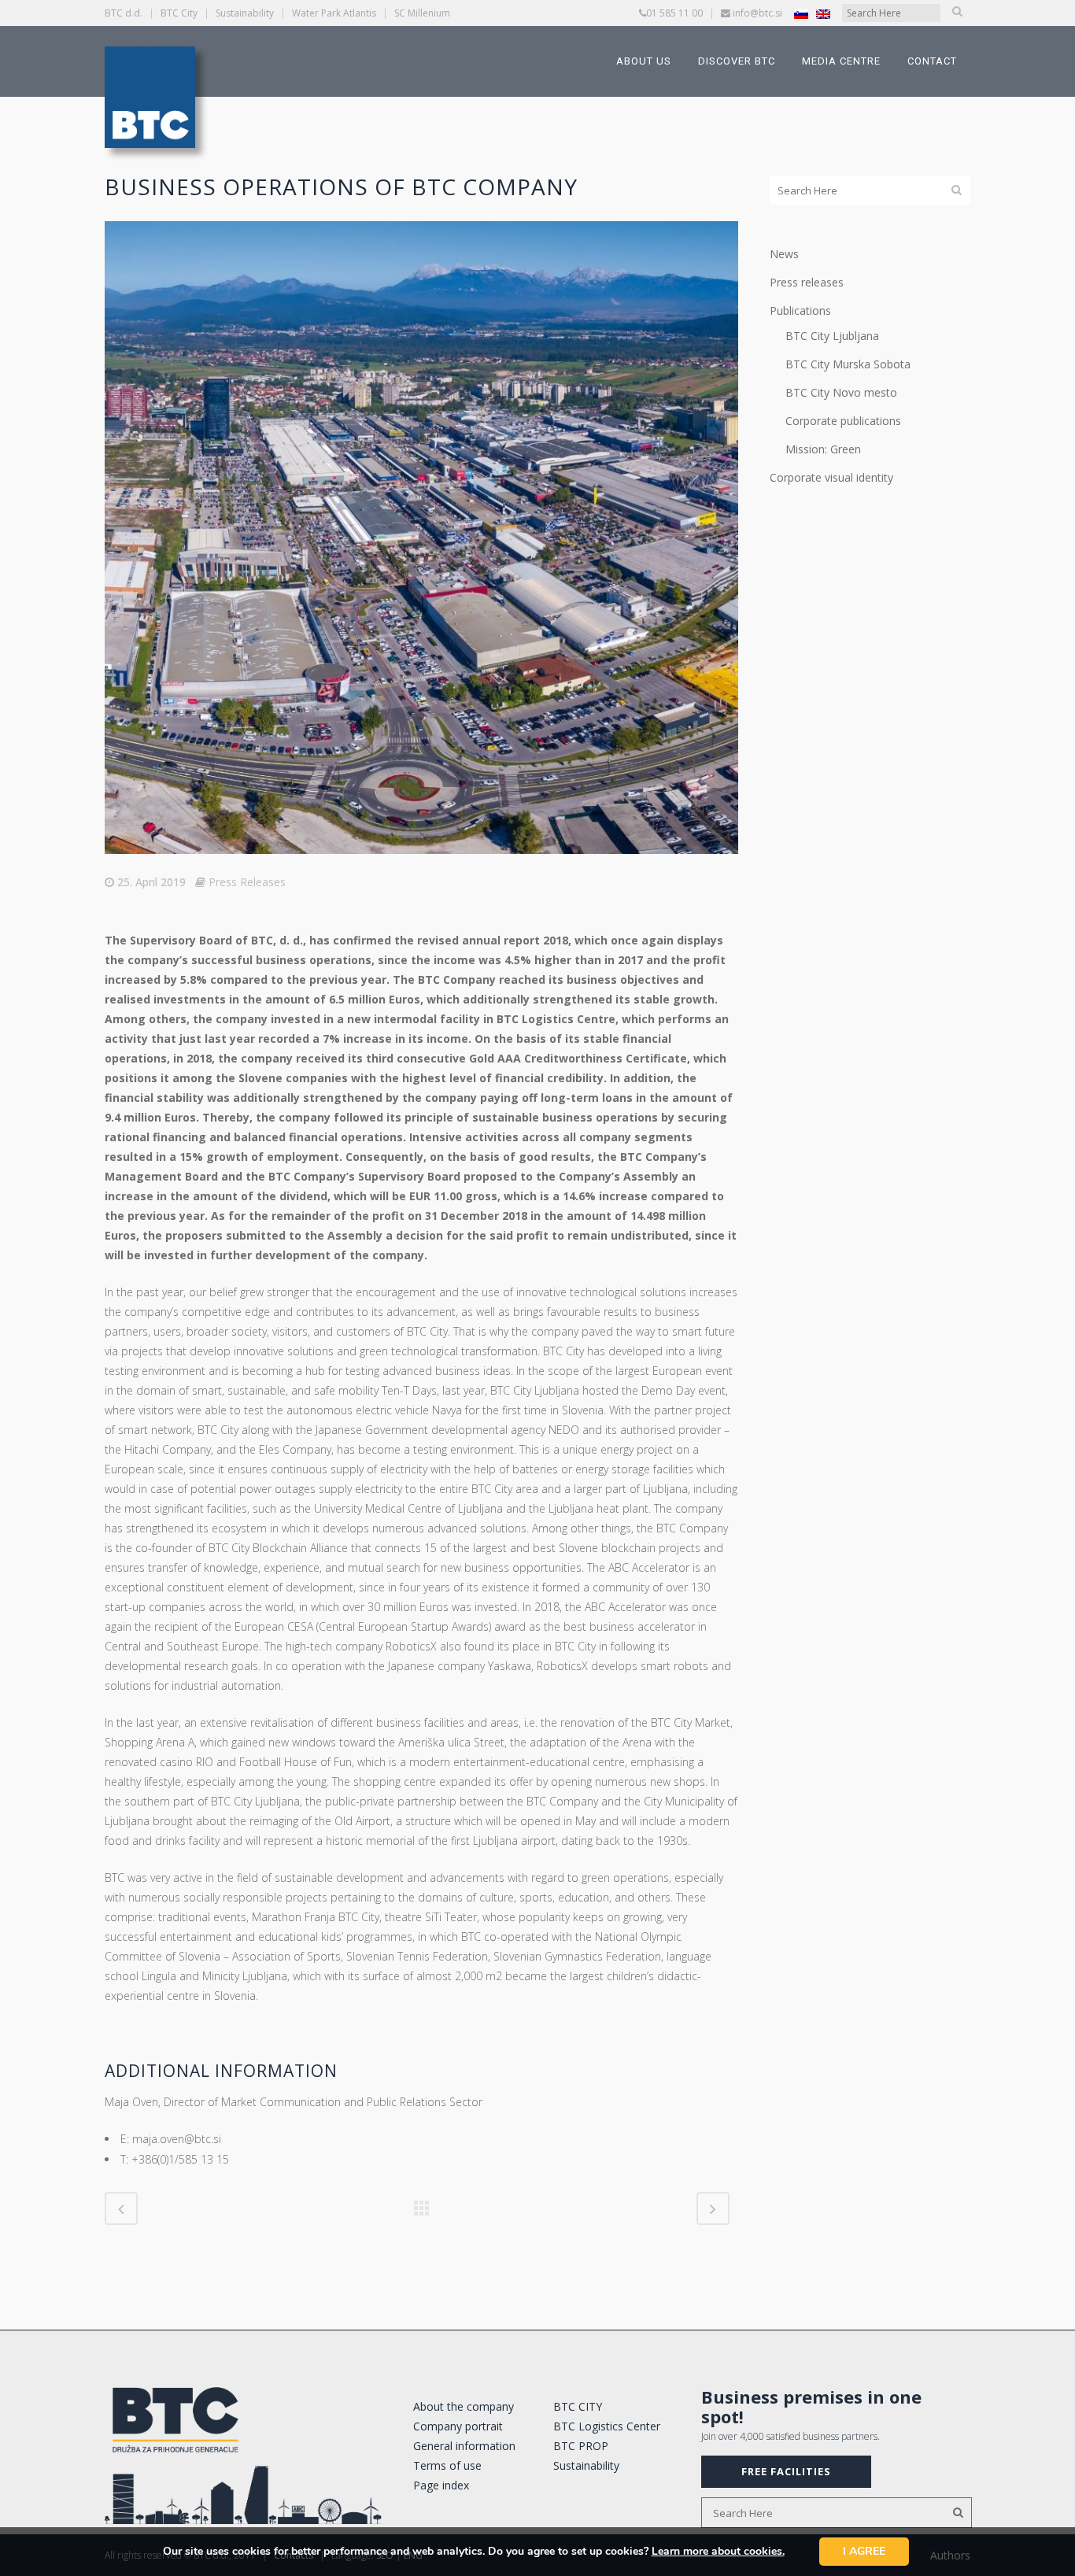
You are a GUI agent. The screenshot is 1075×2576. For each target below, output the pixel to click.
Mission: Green (823, 449)
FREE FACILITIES (786, 2471)
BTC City (179, 13)
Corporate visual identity (831, 477)
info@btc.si (757, 13)
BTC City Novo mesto (841, 392)
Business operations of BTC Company (341, 187)
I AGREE (864, 2551)
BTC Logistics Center (607, 2426)
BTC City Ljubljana (832, 336)
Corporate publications (843, 421)
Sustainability (245, 13)
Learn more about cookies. (718, 2551)
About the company (464, 2406)
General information (464, 2446)
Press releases (807, 282)
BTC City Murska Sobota (848, 364)
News (784, 254)
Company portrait (458, 2426)
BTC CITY (578, 2406)
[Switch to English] (823, 14)
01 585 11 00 (674, 13)
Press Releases (247, 882)
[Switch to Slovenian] (801, 14)
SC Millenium (422, 13)
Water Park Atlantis (334, 13)
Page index (441, 2485)
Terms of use (447, 2465)
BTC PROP (581, 2446)
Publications (800, 310)
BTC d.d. (124, 13)
